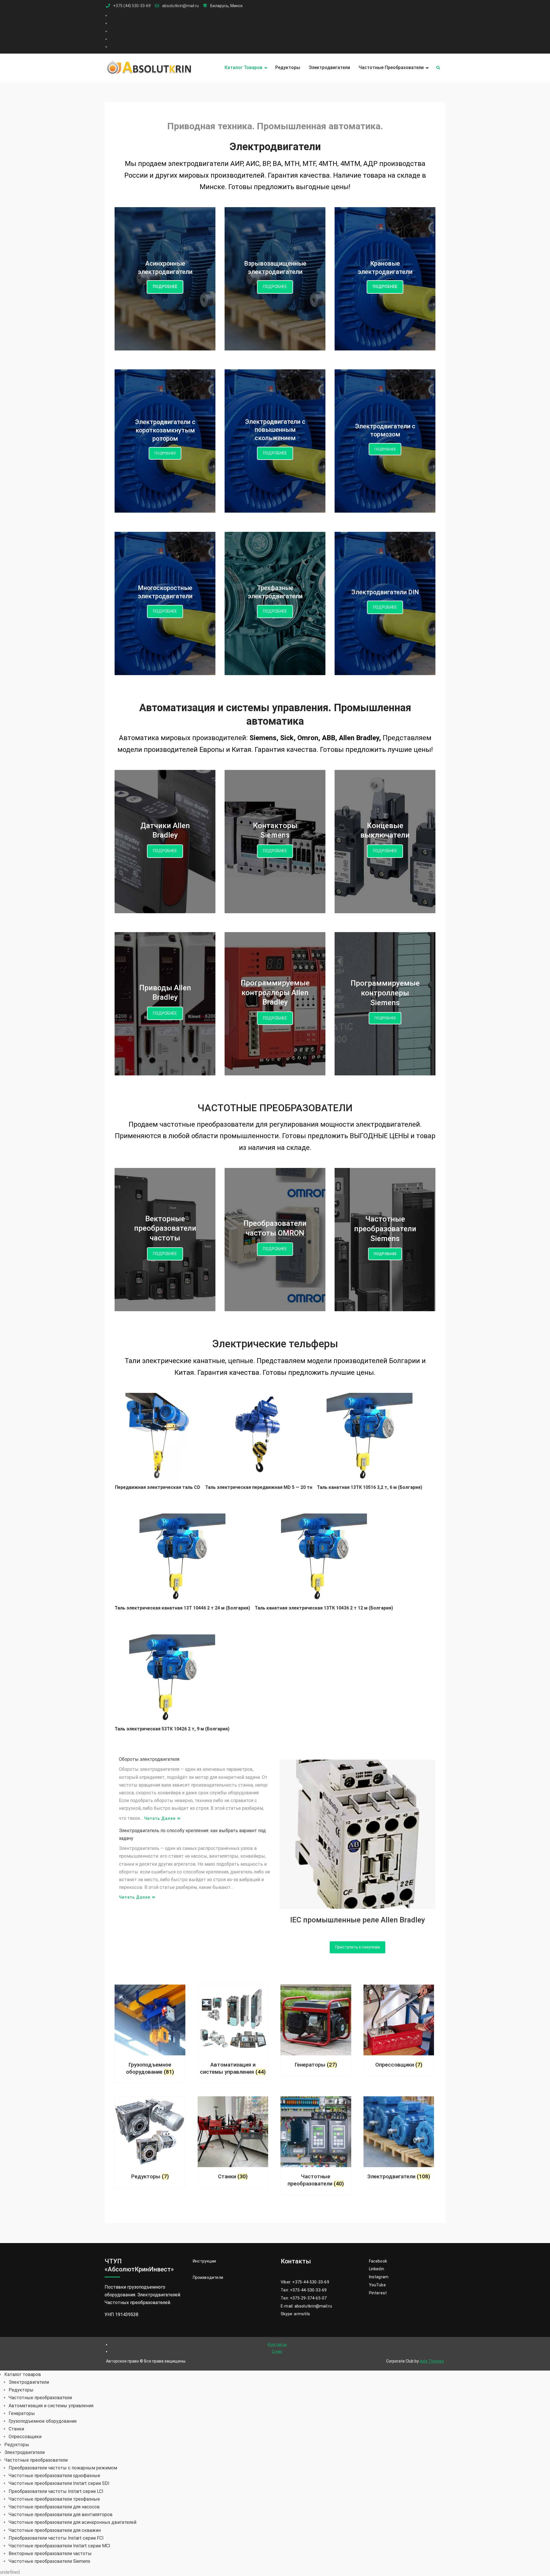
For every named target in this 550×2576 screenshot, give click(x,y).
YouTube (377, 2285)
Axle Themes (432, 2361)
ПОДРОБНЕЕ (165, 287)
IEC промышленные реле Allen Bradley (358, 1920)
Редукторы (288, 67)
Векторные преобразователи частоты (50, 2554)
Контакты (277, 2344)
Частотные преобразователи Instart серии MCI (59, 2546)
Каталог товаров (243, 67)
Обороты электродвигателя (149, 1759)
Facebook (378, 2261)
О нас (277, 2351)
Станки (16, 2429)
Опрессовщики (25, 2437)
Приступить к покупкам (357, 1947)
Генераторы (22, 2413)
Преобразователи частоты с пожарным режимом (63, 2468)
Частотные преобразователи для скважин (55, 2530)
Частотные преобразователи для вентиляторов (61, 2515)
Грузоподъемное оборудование (43, 2421)
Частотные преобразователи (391, 67)
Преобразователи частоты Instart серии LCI (56, 2491)
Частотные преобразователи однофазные (54, 2476)
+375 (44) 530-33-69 (132, 6)
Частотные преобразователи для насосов (54, 2507)
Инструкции (205, 2261)
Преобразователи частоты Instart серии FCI (56, 2538)
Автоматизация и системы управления (51, 2406)
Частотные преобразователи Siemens (49, 2561)
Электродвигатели (329, 67)
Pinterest (378, 2293)
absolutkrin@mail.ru (180, 6)
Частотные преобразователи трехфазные (54, 2499)
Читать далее (160, 1818)
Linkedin (377, 2269)
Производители (208, 2277)
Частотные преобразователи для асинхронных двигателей (72, 2522)
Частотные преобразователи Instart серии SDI (59, 2483)
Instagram (379, 2277)
